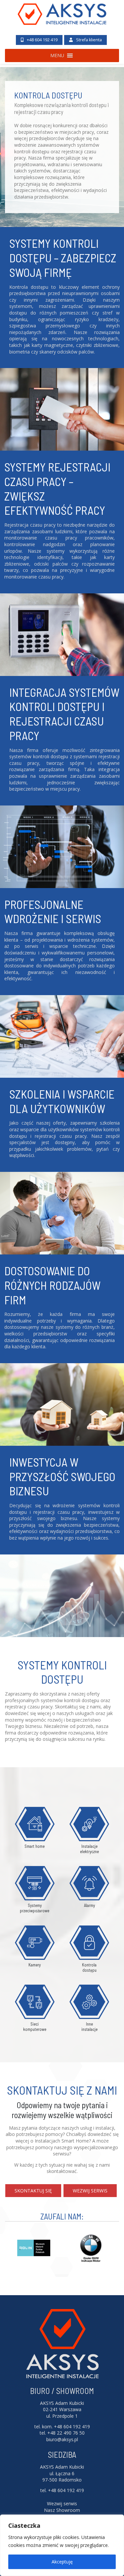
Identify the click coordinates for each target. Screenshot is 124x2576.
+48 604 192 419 (42, 40)
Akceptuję (62, 2562)
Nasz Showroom (62, 2510)
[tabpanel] (62, 129)
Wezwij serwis (90, 2191)
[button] (57, 56)
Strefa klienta (88, 40)
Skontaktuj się (33, 2191)
